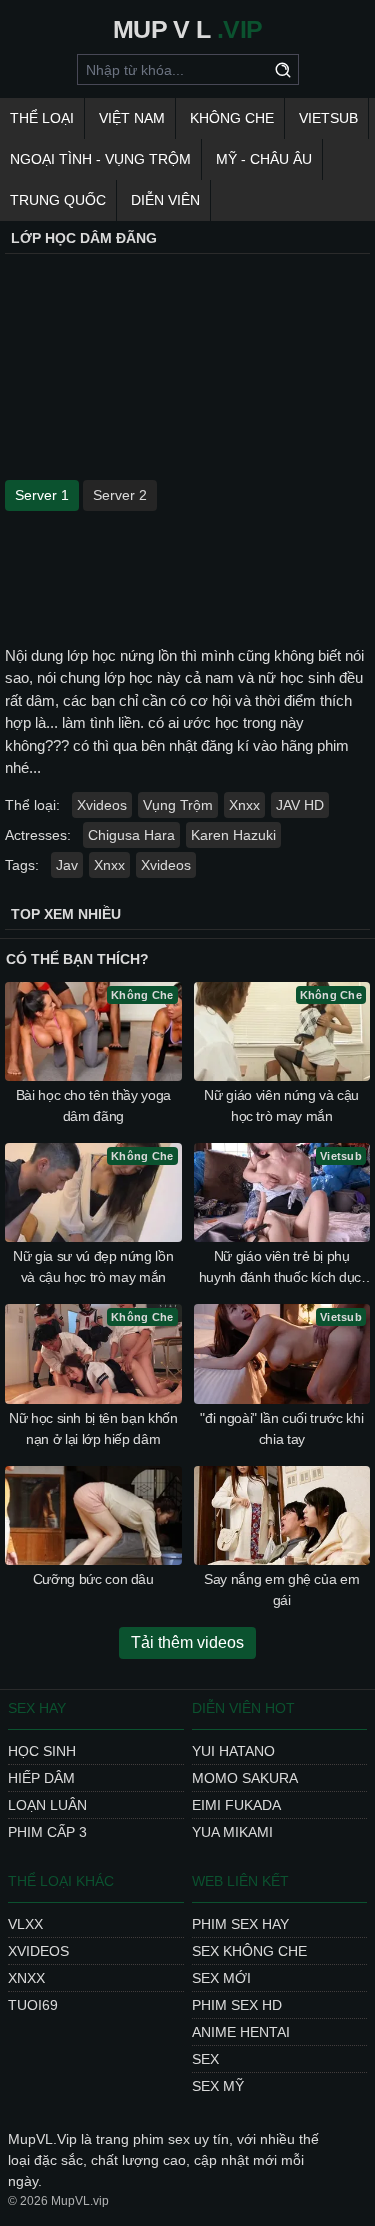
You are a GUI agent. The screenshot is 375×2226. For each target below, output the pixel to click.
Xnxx (244, 805)
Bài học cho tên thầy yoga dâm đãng (93, 1105)
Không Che (232, 118)
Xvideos (102, 805)
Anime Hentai (241, 2032)
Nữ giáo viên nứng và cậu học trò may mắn (281, 1105)
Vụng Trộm (178, 805)
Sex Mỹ (218, 2086)
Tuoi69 (33, 2005)
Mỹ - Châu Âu (264, 159)
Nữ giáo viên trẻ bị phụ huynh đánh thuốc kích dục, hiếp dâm (282, 1268)
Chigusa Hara (131, 835)
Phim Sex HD (237, 2005)
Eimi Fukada (236, 1805)
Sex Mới (221, 1978)
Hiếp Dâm (41, 1778)
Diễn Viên (165, 200)
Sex (205, 2059)
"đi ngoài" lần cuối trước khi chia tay (281, 1428)
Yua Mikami (232, 1832)
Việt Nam (132, 118)
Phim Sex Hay (240, 1924)
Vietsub (328, 118)
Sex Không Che (249, 1951)
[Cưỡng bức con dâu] (93, 1515)
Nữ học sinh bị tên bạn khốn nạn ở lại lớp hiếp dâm (93, 1428)
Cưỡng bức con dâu (93, 1579)
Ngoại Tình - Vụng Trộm (100, 159)
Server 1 (42, 495)
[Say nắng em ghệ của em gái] (282, 1515)
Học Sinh (42, 1751)
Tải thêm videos (187, 1642)
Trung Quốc (58, 200)
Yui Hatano (233, 1751)
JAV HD (300, 805)
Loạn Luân (47, 1805)
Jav (67, 865)
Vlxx (25, 1924)
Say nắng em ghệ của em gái (281, 1589)
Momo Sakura (245, 1778)
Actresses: (38, 835)
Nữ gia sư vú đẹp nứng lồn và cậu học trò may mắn (93, 1266)
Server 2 (120, 495)
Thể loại (42, 118)
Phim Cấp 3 (47, 1832)
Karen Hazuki (233, 835)
